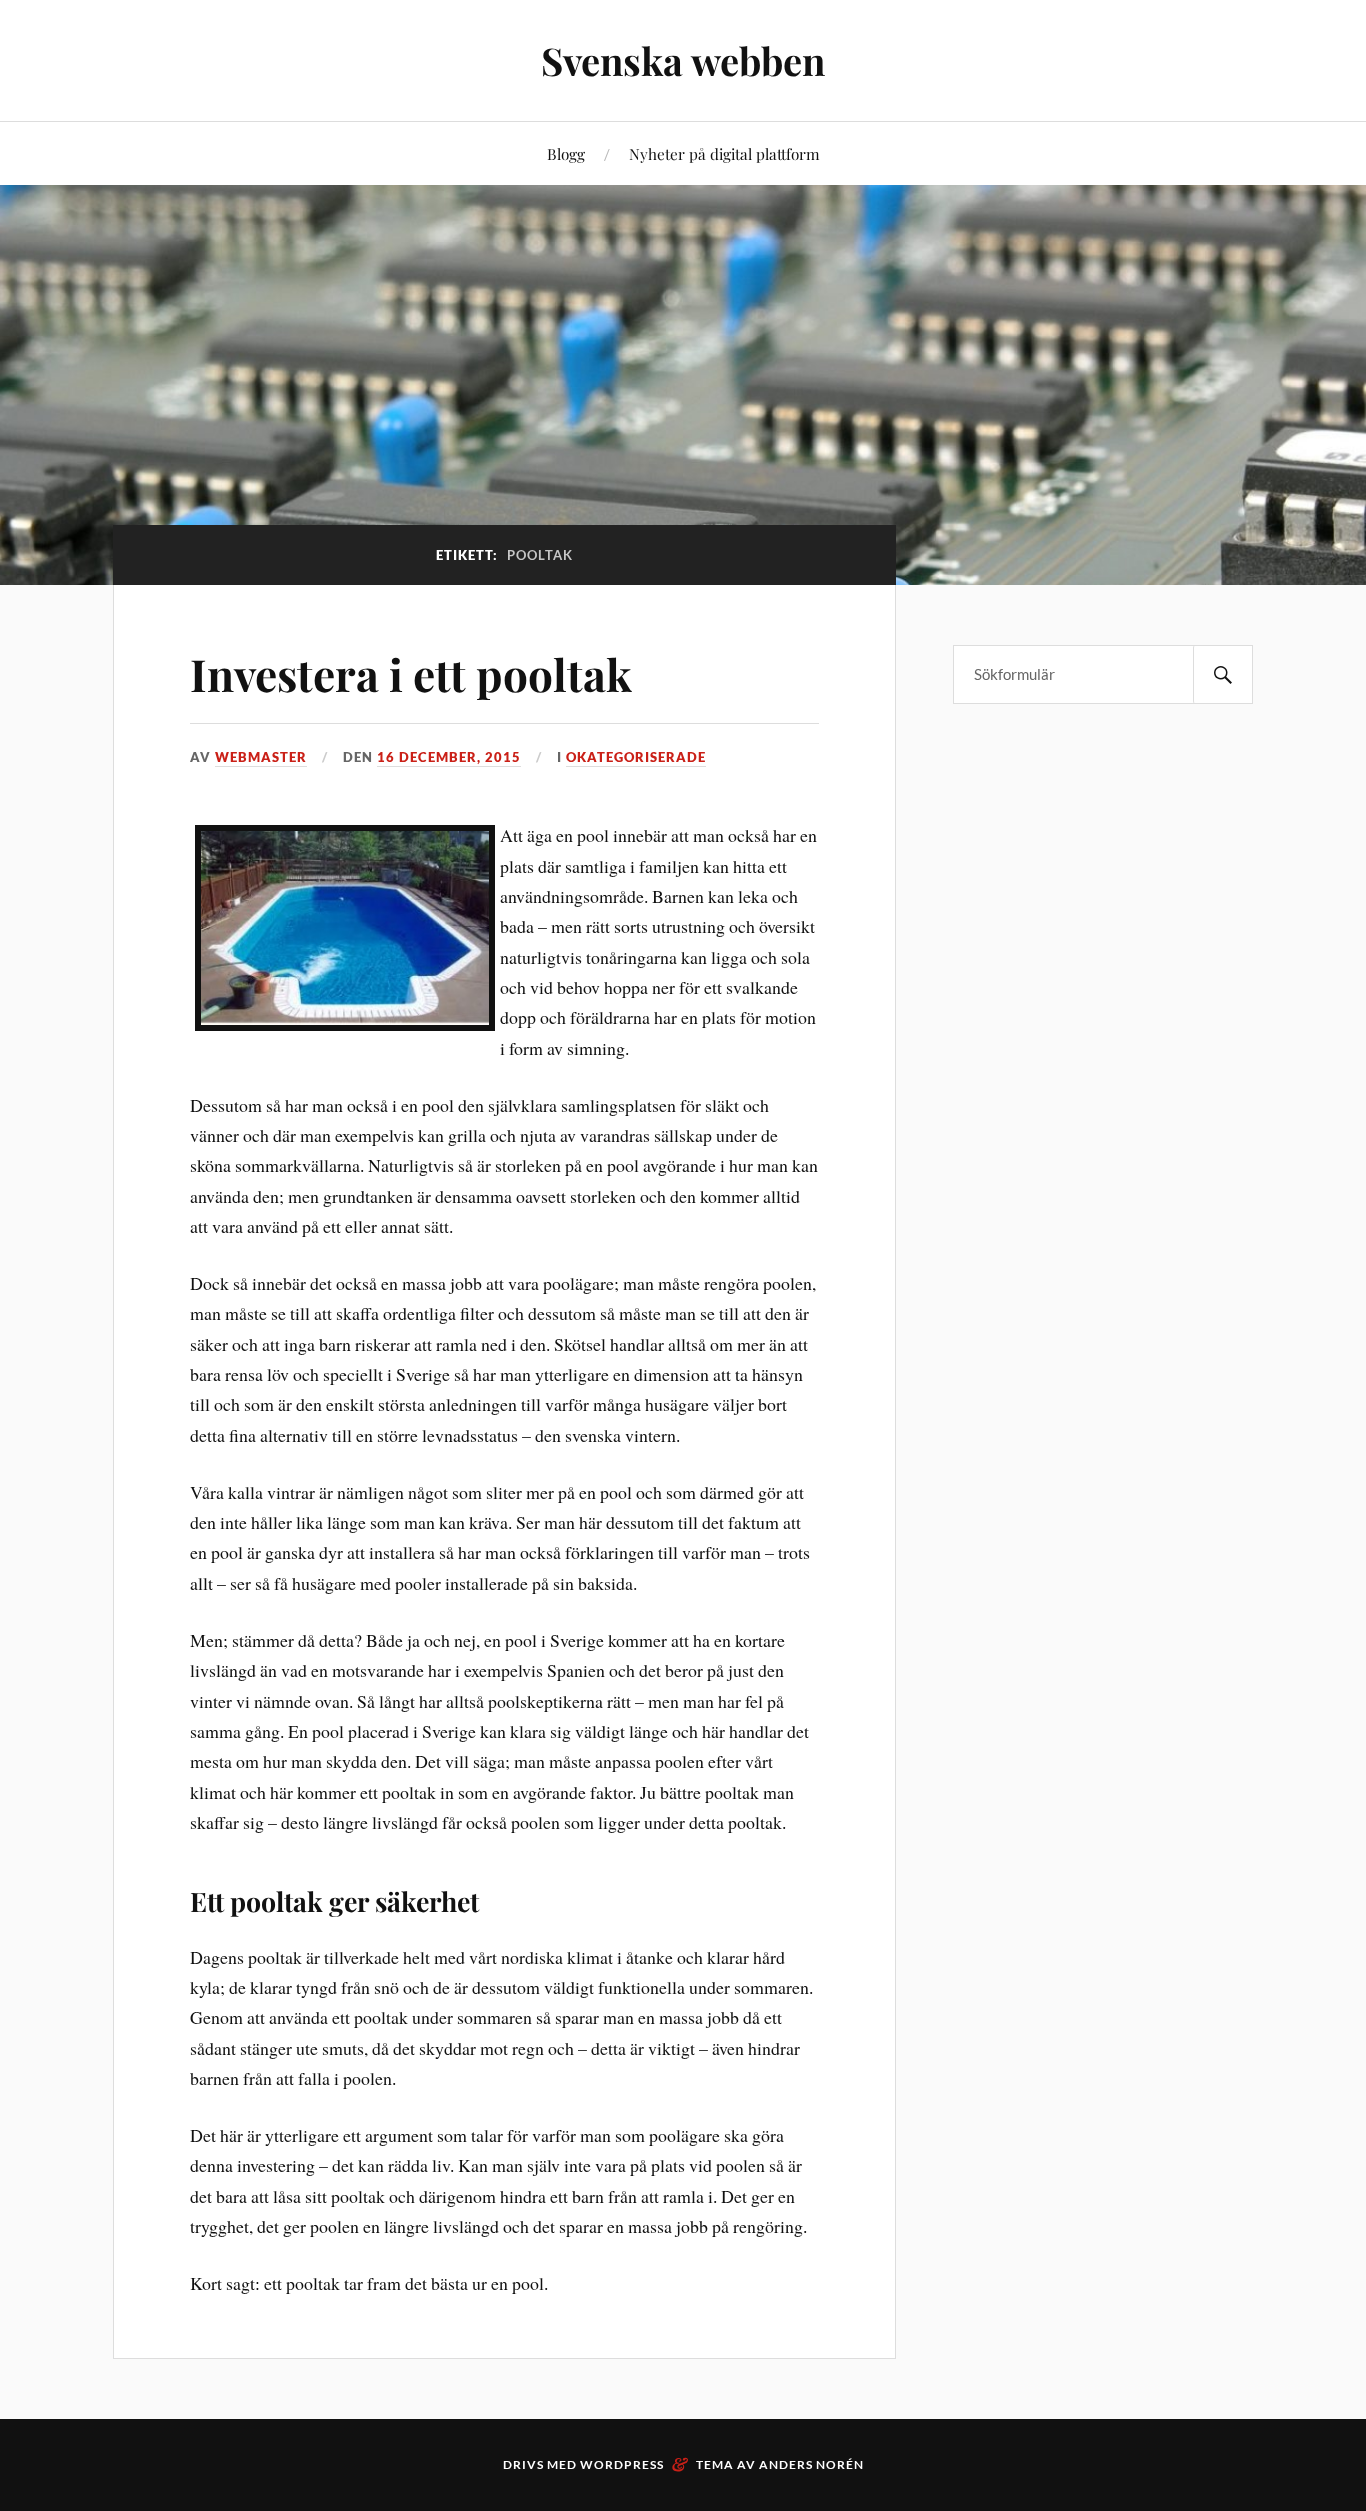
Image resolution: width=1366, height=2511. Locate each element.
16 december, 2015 (449, 757)
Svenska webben (683, 60)
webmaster (261, 757)
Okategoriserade (636, 757)
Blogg (566, 153)
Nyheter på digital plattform (724, 153)
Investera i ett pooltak (411, 673)
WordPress (622, 2464)
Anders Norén (811, 2464)
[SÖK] (1223, 674)
